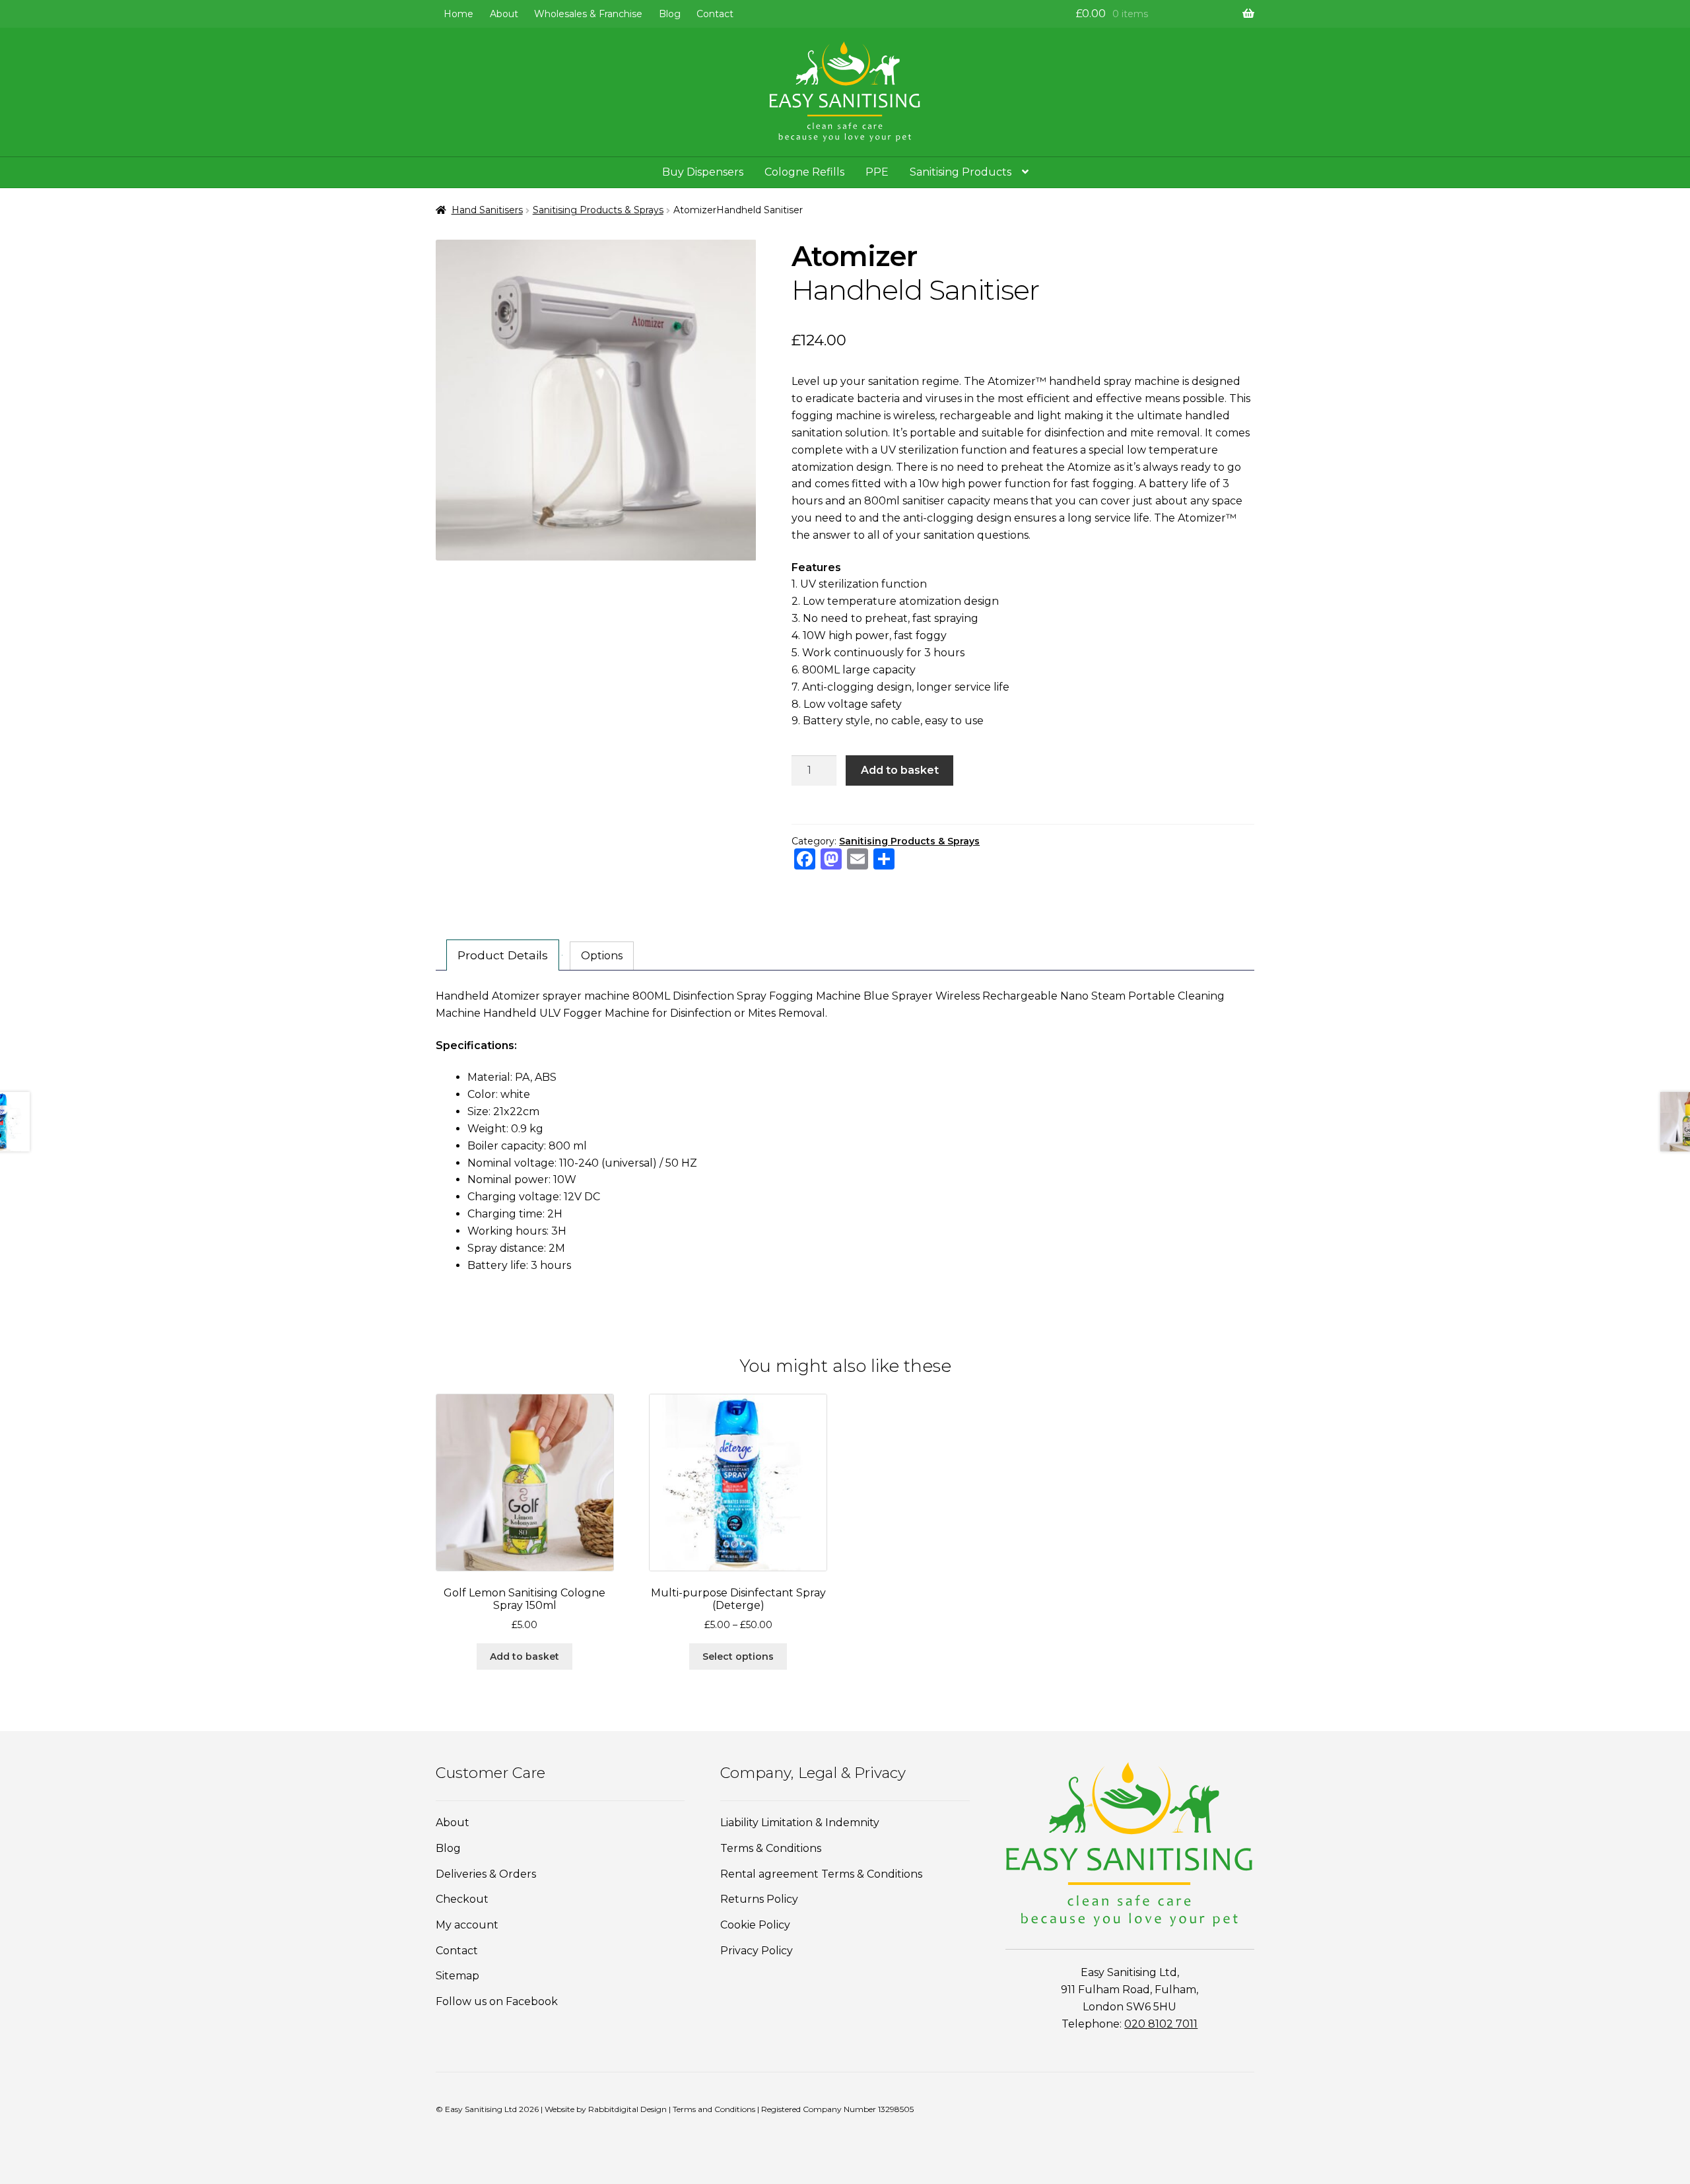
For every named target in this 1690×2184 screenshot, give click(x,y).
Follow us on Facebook (497, 2001)
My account (467, 1925)
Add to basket (900, 770)
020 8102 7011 (1161, 2024)
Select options (738, 1656)
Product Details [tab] (503, 955)
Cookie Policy (755, 1925)
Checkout (462, 1899)
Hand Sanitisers (487, 210)
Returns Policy (759, 1899)
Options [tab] (602, 956)
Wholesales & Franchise (588, 14)
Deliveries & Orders (486, 1874)
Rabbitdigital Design (627, 2109)
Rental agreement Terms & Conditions (821, 1874)
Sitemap (457, 1976)
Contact (715, 14)
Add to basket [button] (524, 1656)
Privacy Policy (757, 1951)
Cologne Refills (804, 172)
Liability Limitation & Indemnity (800, 1823)
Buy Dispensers (703, 172)
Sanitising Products (961, 172)
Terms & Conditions (771, 1848)
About (504, 14)
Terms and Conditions (714, 2109)
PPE (877, 172)
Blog (670, 14)
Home (458, 14)
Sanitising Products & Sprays (598, 210)
